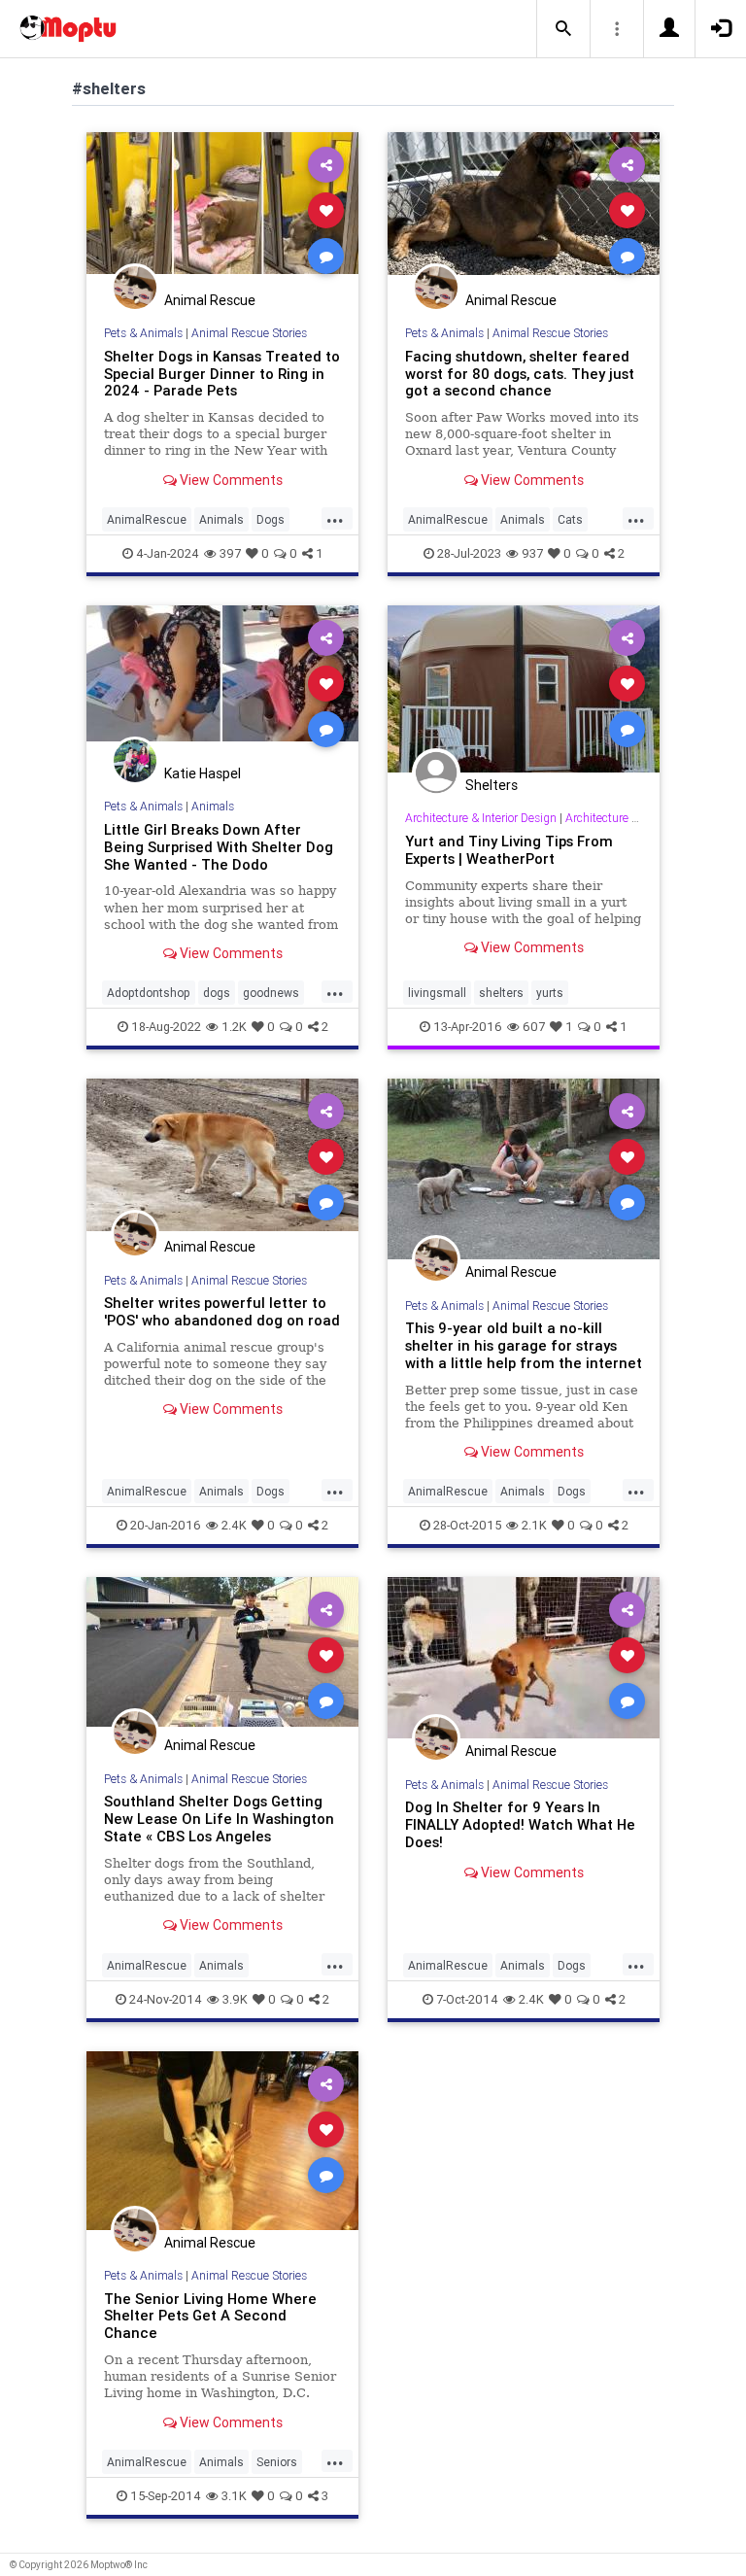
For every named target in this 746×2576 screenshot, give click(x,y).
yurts (550, 993)
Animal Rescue (210, 300)
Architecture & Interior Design (481, 818)
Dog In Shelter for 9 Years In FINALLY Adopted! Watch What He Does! (520, 1824)
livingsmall (437, 993)
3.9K (235, 1999)
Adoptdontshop (149, 993)
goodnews (271, 993)
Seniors (277, 2462)
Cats (570, 519)
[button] (563, 29)
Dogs (271, 519)
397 (230, 553)
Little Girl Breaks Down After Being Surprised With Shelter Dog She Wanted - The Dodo (219, 847)
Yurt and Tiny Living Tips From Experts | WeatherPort (509, 850)
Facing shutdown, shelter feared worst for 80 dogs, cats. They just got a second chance (520, 374)
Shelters (492, 785)
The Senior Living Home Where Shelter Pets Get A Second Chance (210, 2316)
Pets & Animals (143, 333)
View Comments (230, 480)
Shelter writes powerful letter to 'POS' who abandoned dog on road (222, 1311)
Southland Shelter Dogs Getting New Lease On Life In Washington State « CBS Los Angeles (219, 1819)
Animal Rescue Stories (249, 333)
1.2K (234, 1027)
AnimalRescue (147, 519)
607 (534, 1027)
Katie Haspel (203, 773)
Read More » (222, 209)
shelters (501, 993)
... (335, 518)
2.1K (534, 1525)
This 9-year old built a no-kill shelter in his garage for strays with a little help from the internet (524, 1345)
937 (532, 553)
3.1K (234, 2496)
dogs (217, 993)
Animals (221, 519)
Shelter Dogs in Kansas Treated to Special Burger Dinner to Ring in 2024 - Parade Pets (222, 374)
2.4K (234, 1525)
